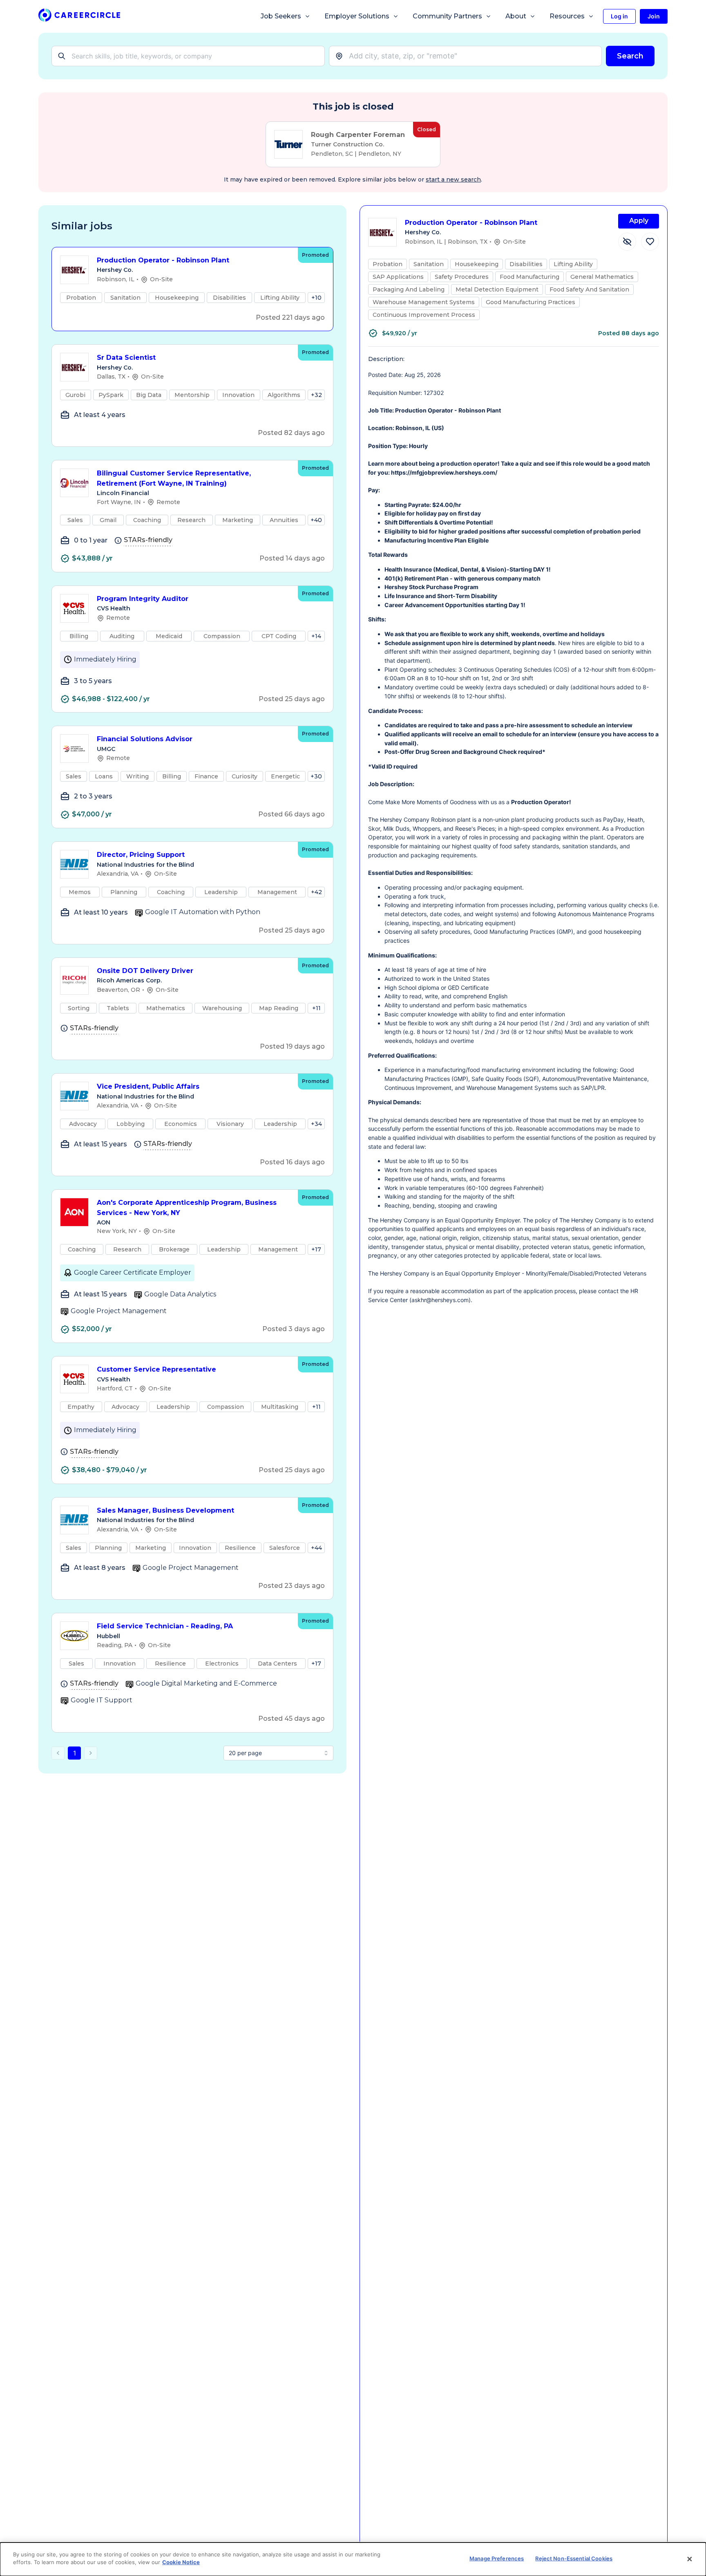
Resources (567, 16)
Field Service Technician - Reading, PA (165, 1626)
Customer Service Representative (156, 1369)
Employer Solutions (357, 16)
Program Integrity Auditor (143, 599)
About (516, 16)
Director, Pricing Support (141, 855)
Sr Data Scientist (126, 358)
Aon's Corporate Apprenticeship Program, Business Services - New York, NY (187, 1208)
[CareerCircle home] (79, 17)
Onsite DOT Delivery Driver (145, 971)
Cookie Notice (181, 2562)
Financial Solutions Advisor (145, 739)
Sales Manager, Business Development (165, 1510)
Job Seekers (281, 16)
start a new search (453, 179)
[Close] (690, 2559)
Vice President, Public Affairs (148, 1086)
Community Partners (447, 16)
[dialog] (353, 2559)
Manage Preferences (497, 2558)
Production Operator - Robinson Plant (163, 260)
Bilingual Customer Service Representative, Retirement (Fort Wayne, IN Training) (174, 478)
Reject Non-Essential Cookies (574, 2558)
